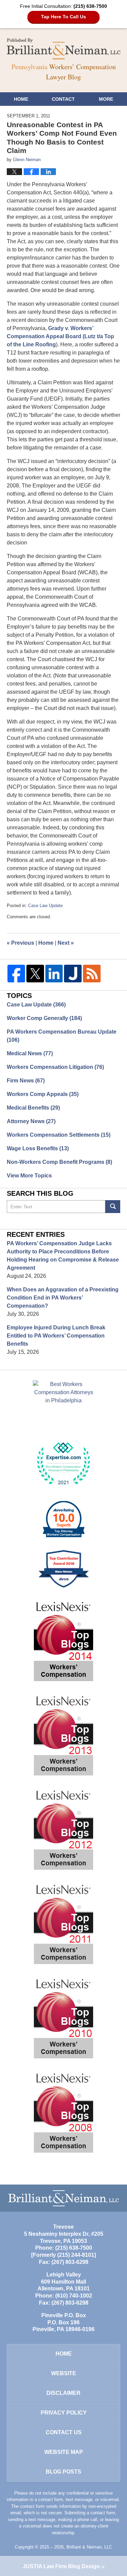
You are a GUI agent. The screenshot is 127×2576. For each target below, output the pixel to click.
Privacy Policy (64, 2413)
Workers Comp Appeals (43, 1094)
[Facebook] (16, 974)
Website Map (64, 2452)
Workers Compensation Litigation (55, 1067)
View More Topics (29, 1176)
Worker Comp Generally (44, 1018)
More (106, 99)
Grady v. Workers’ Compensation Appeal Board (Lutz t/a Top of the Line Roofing (60, 336)
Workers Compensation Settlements (59, 1135)
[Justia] (73, 974)
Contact (63, 99)
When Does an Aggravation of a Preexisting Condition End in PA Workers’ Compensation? (63, 1298)
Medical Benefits (33, 1108)
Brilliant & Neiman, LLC (89, 2547)
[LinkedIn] (54, 974)
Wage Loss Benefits (38, 1148)
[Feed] (92, 974)
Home (21, 99)
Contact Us (64, 2432)
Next (66, 943)
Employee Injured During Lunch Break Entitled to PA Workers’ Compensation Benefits (56, 1336)
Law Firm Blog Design (61, 2566)
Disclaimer (63, 2393)
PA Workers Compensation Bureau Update (62, 1036)
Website (64, 2373)
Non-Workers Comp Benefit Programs (59, 1162)
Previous (20, 943)
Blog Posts (63, 2472)
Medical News (30, 1053)
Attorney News (31, 1121)
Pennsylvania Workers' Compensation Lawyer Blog (64, 49)
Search (113, 1207)
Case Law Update (45, 906)
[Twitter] (35, 974)
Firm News (26, 1081)
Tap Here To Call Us (63, 17)
